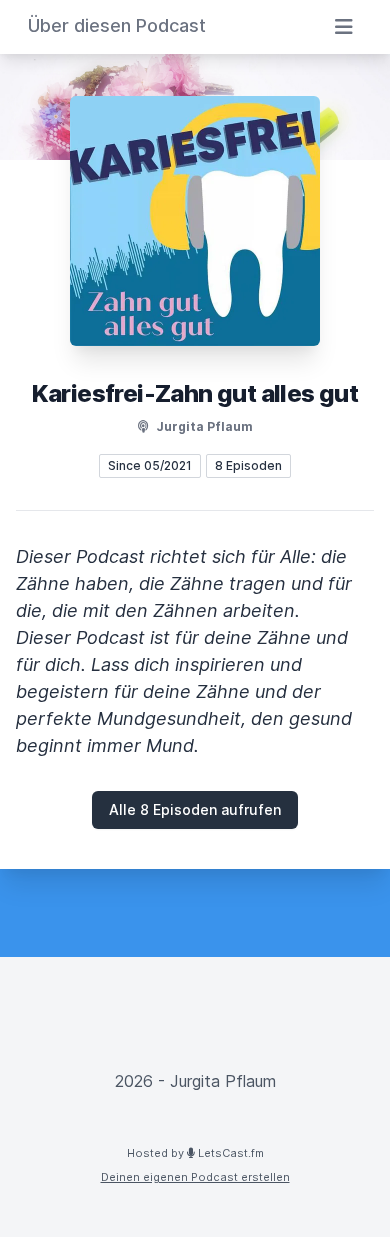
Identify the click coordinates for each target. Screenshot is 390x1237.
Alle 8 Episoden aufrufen (195, 809)
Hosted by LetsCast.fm (195, 1153)
